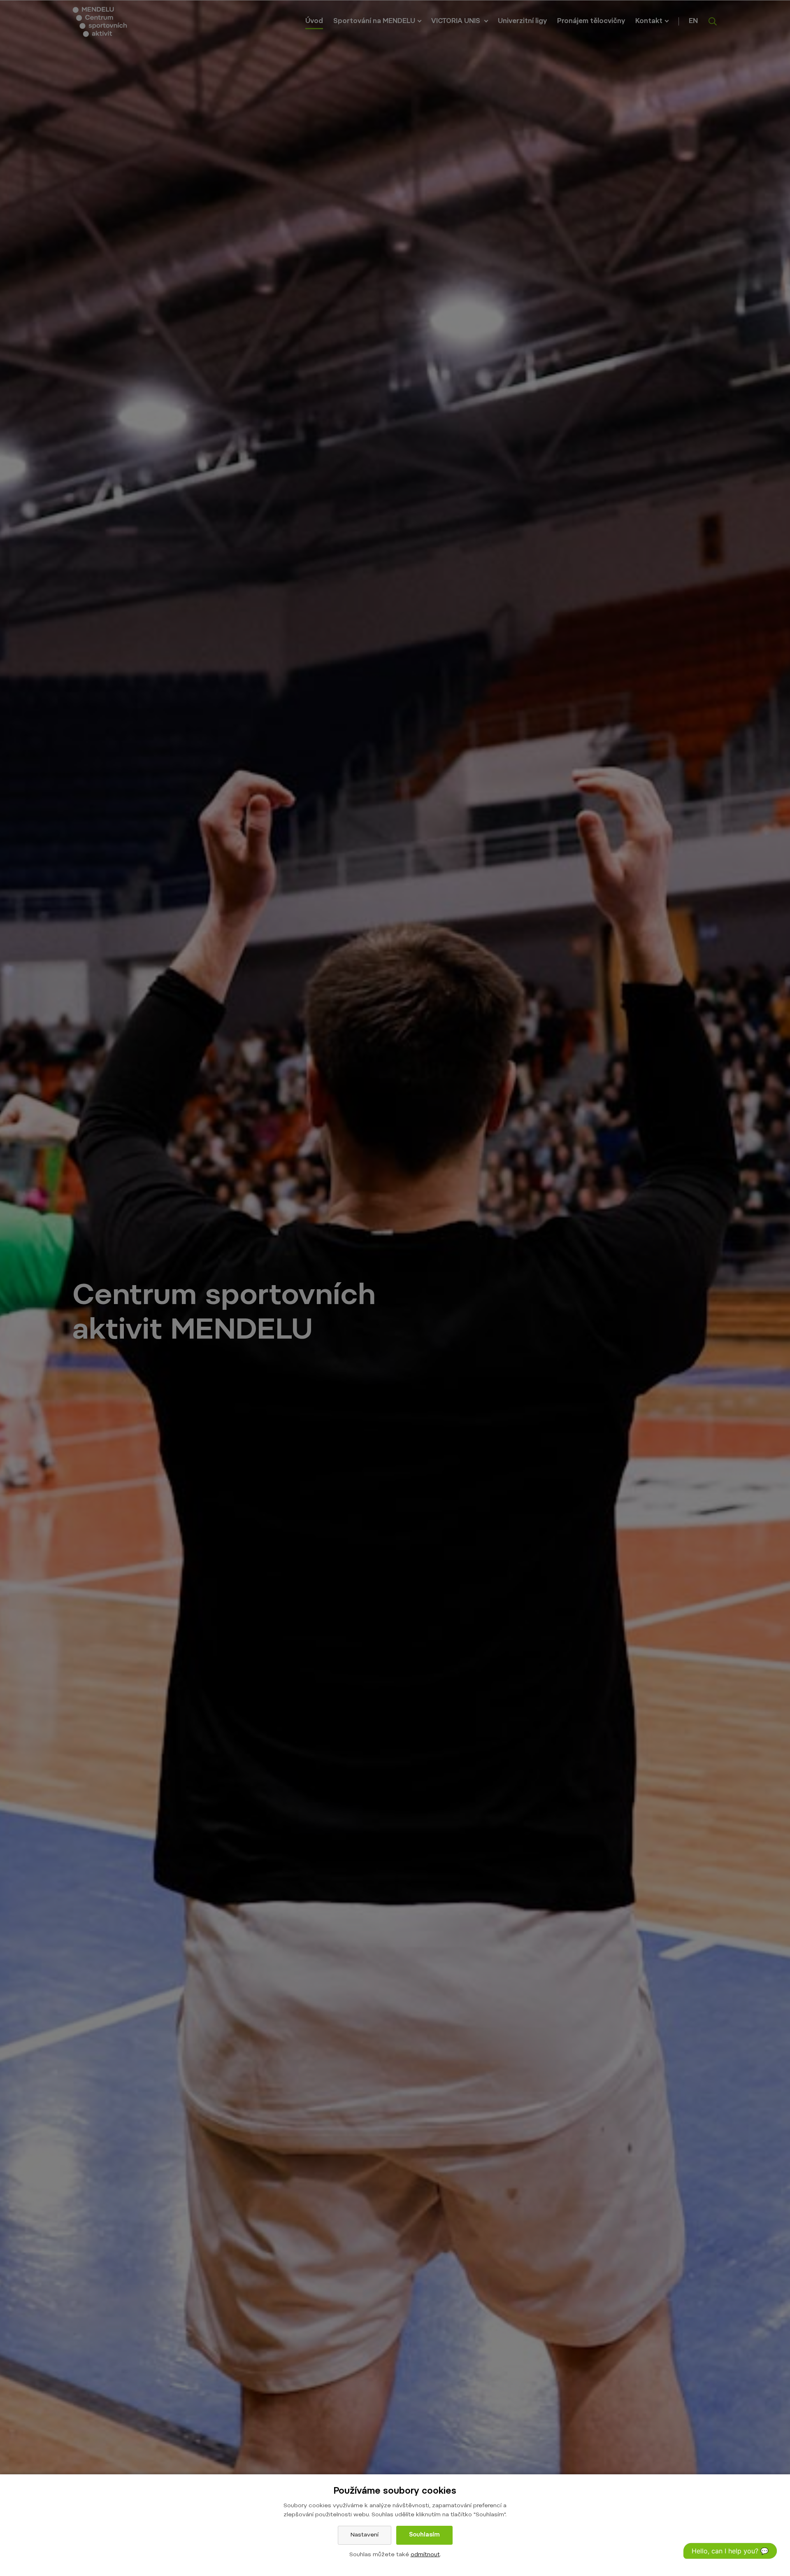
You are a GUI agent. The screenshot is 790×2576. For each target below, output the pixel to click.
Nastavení (365, 2535)
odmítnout (425, 2555)
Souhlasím (424, 2535)
